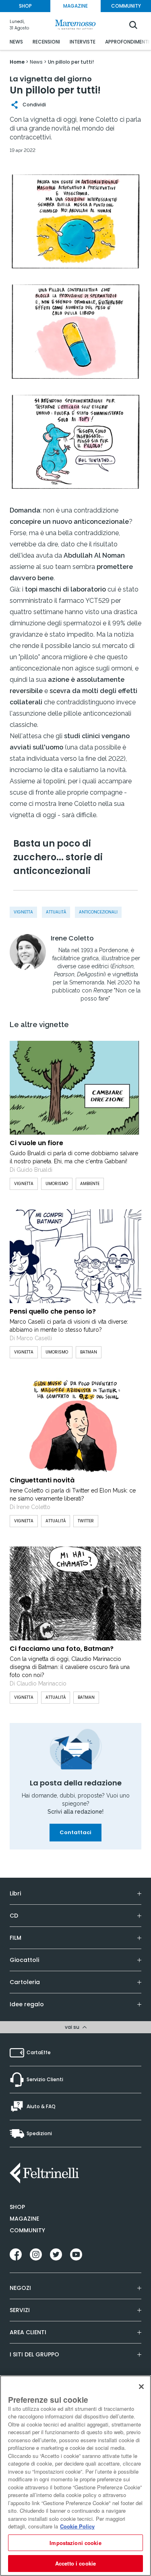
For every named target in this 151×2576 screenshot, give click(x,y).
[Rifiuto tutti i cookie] (141, 2387)
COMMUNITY (126, 6)
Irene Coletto (72, 938)
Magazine (24, 2219)
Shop (17, 2207)
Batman (86, 1697)
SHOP (25, 6)
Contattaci (75, 1832)
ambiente (90, 1184)
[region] (75, 2476)
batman (89, 1352)
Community (27, 2230)
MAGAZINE (75, 6)
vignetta (23, 912)
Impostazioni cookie (75, 2543)
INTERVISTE (83, 42)
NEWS (16, 42)
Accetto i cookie (75, 2563)
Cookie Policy (77, 2526)
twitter (86, 1521)
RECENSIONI (46, 42)
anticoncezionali (98, 912)
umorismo (57, 1184)
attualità (56, 912)
